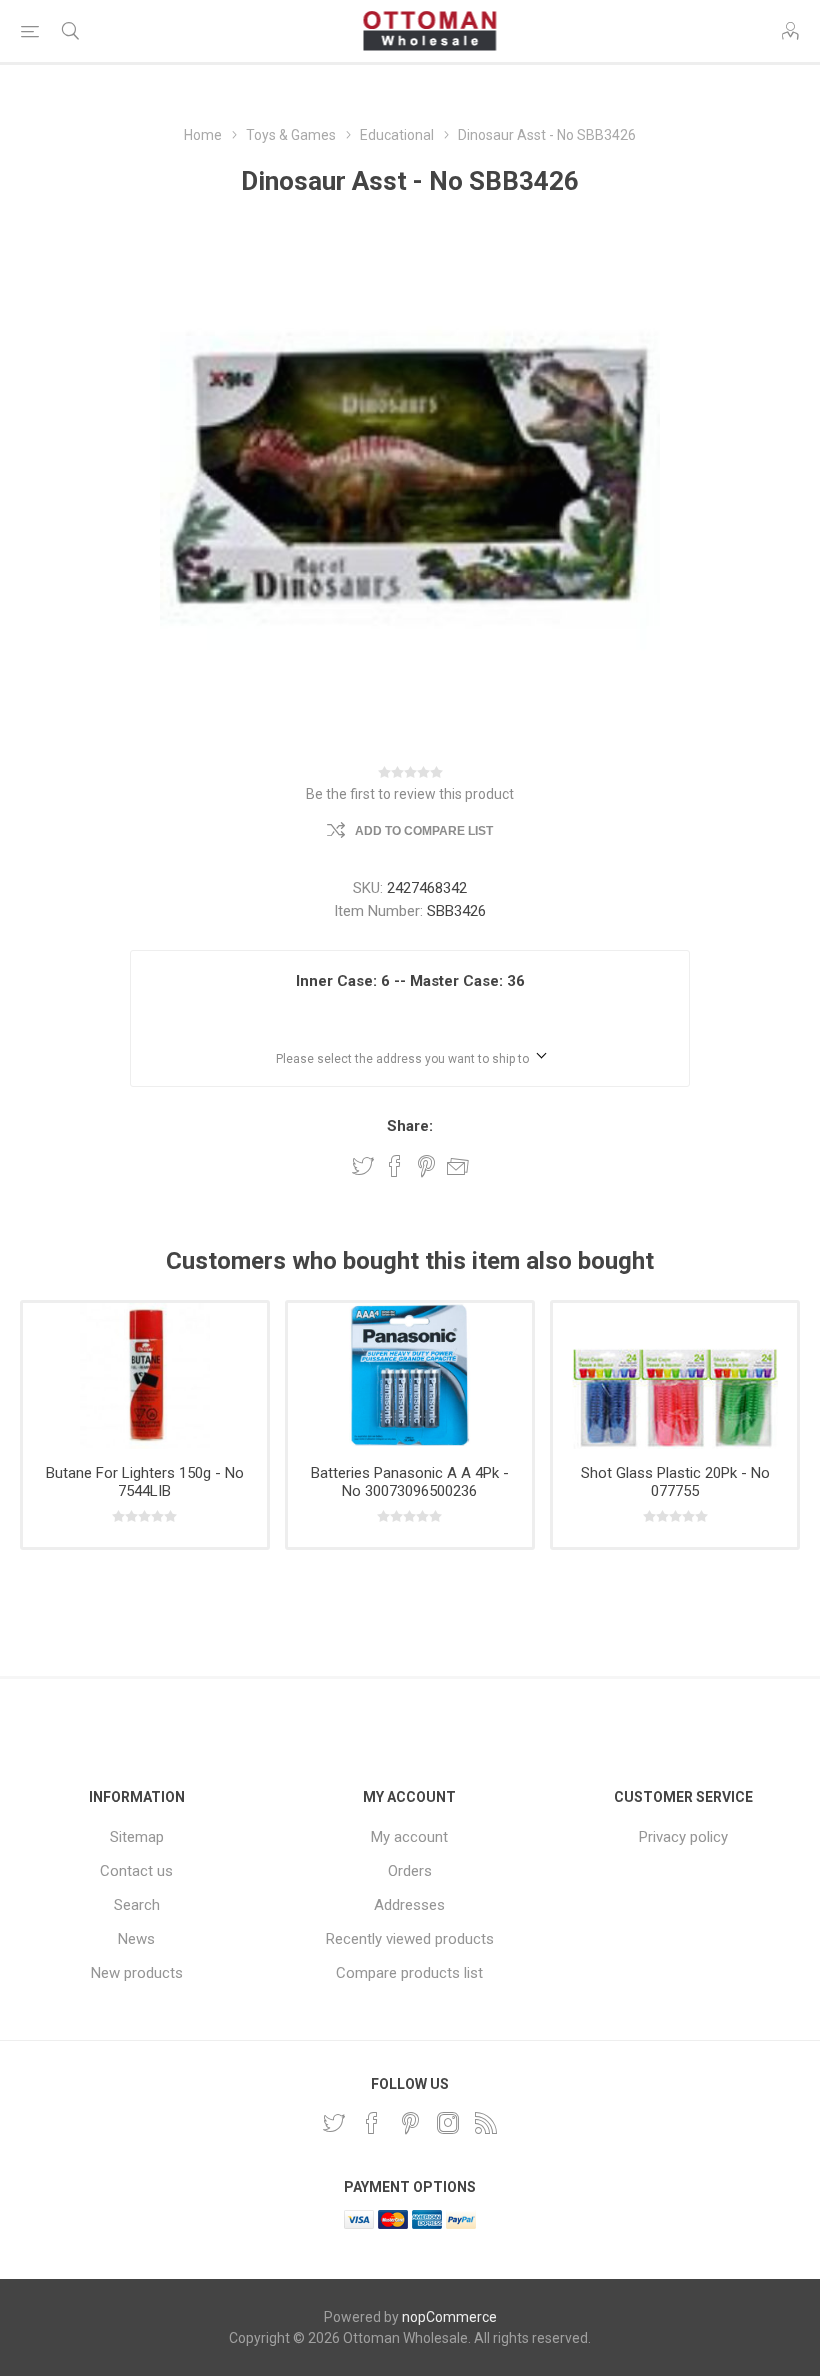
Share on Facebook (395, 1166)
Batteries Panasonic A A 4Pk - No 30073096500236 (410, 1482)
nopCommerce (449, 2317)
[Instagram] (448, 2123)
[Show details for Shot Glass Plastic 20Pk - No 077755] (675, 1376)
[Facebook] (372, 2123)
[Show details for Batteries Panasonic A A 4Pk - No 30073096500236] (410, 1376)
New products (137, 1973)
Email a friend (458, 1166)
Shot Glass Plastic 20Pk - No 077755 (675, 1482)
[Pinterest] (410, 2123)
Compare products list (409, 1973)
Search (137, 1905)
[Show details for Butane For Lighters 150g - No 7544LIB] (145, 1376)
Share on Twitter (363, 1166)
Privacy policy (683, 1837)
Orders (410, 1871)
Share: (410, 1126)
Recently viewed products (410, 1939)
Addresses (409, 1905)
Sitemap (137, 1837)
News (136, 1939)
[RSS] (486, 2123)
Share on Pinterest (426, 1166)
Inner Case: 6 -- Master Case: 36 (410, 981)
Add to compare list (424, 831)
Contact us (136, 1871)
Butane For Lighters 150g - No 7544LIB (145, 1482)
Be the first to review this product (410, 794)
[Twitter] (334, 2123)
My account (409, 1837)
